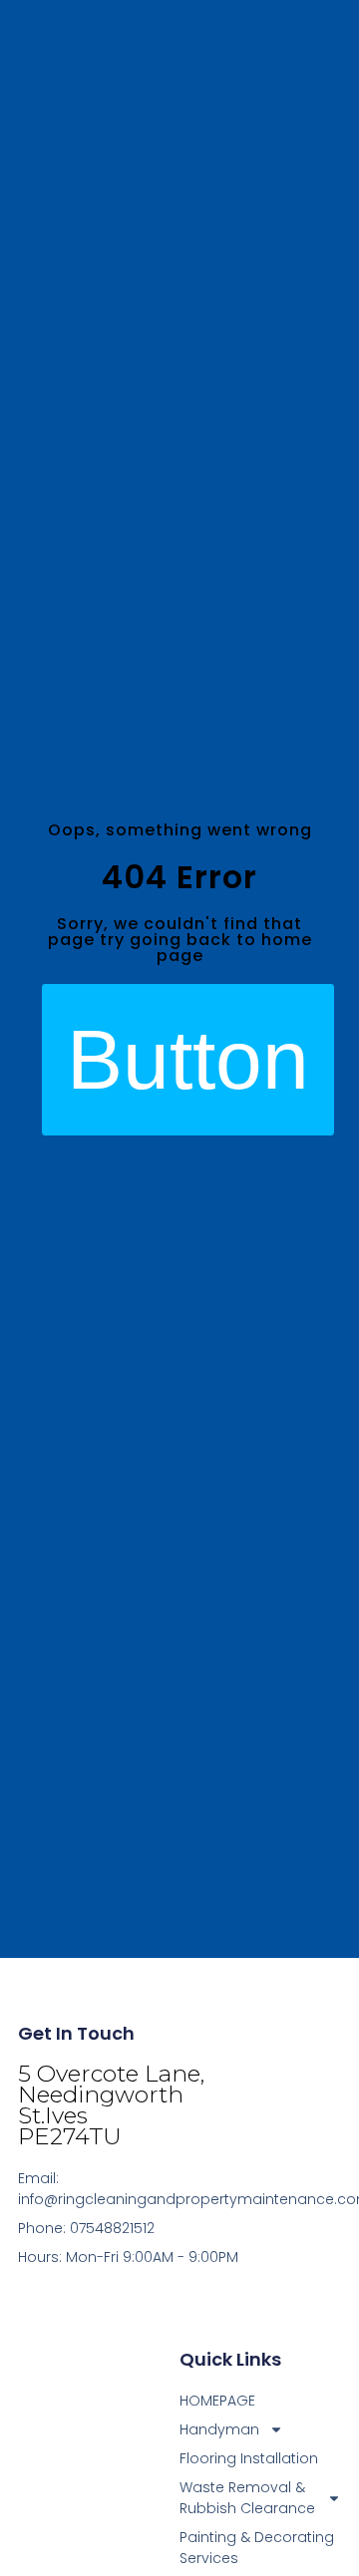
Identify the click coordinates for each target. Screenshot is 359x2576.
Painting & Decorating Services (257, 2548)
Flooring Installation (249, 2458)
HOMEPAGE (217, 2401)
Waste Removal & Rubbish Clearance (247, 2498)
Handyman (219, 2429)
